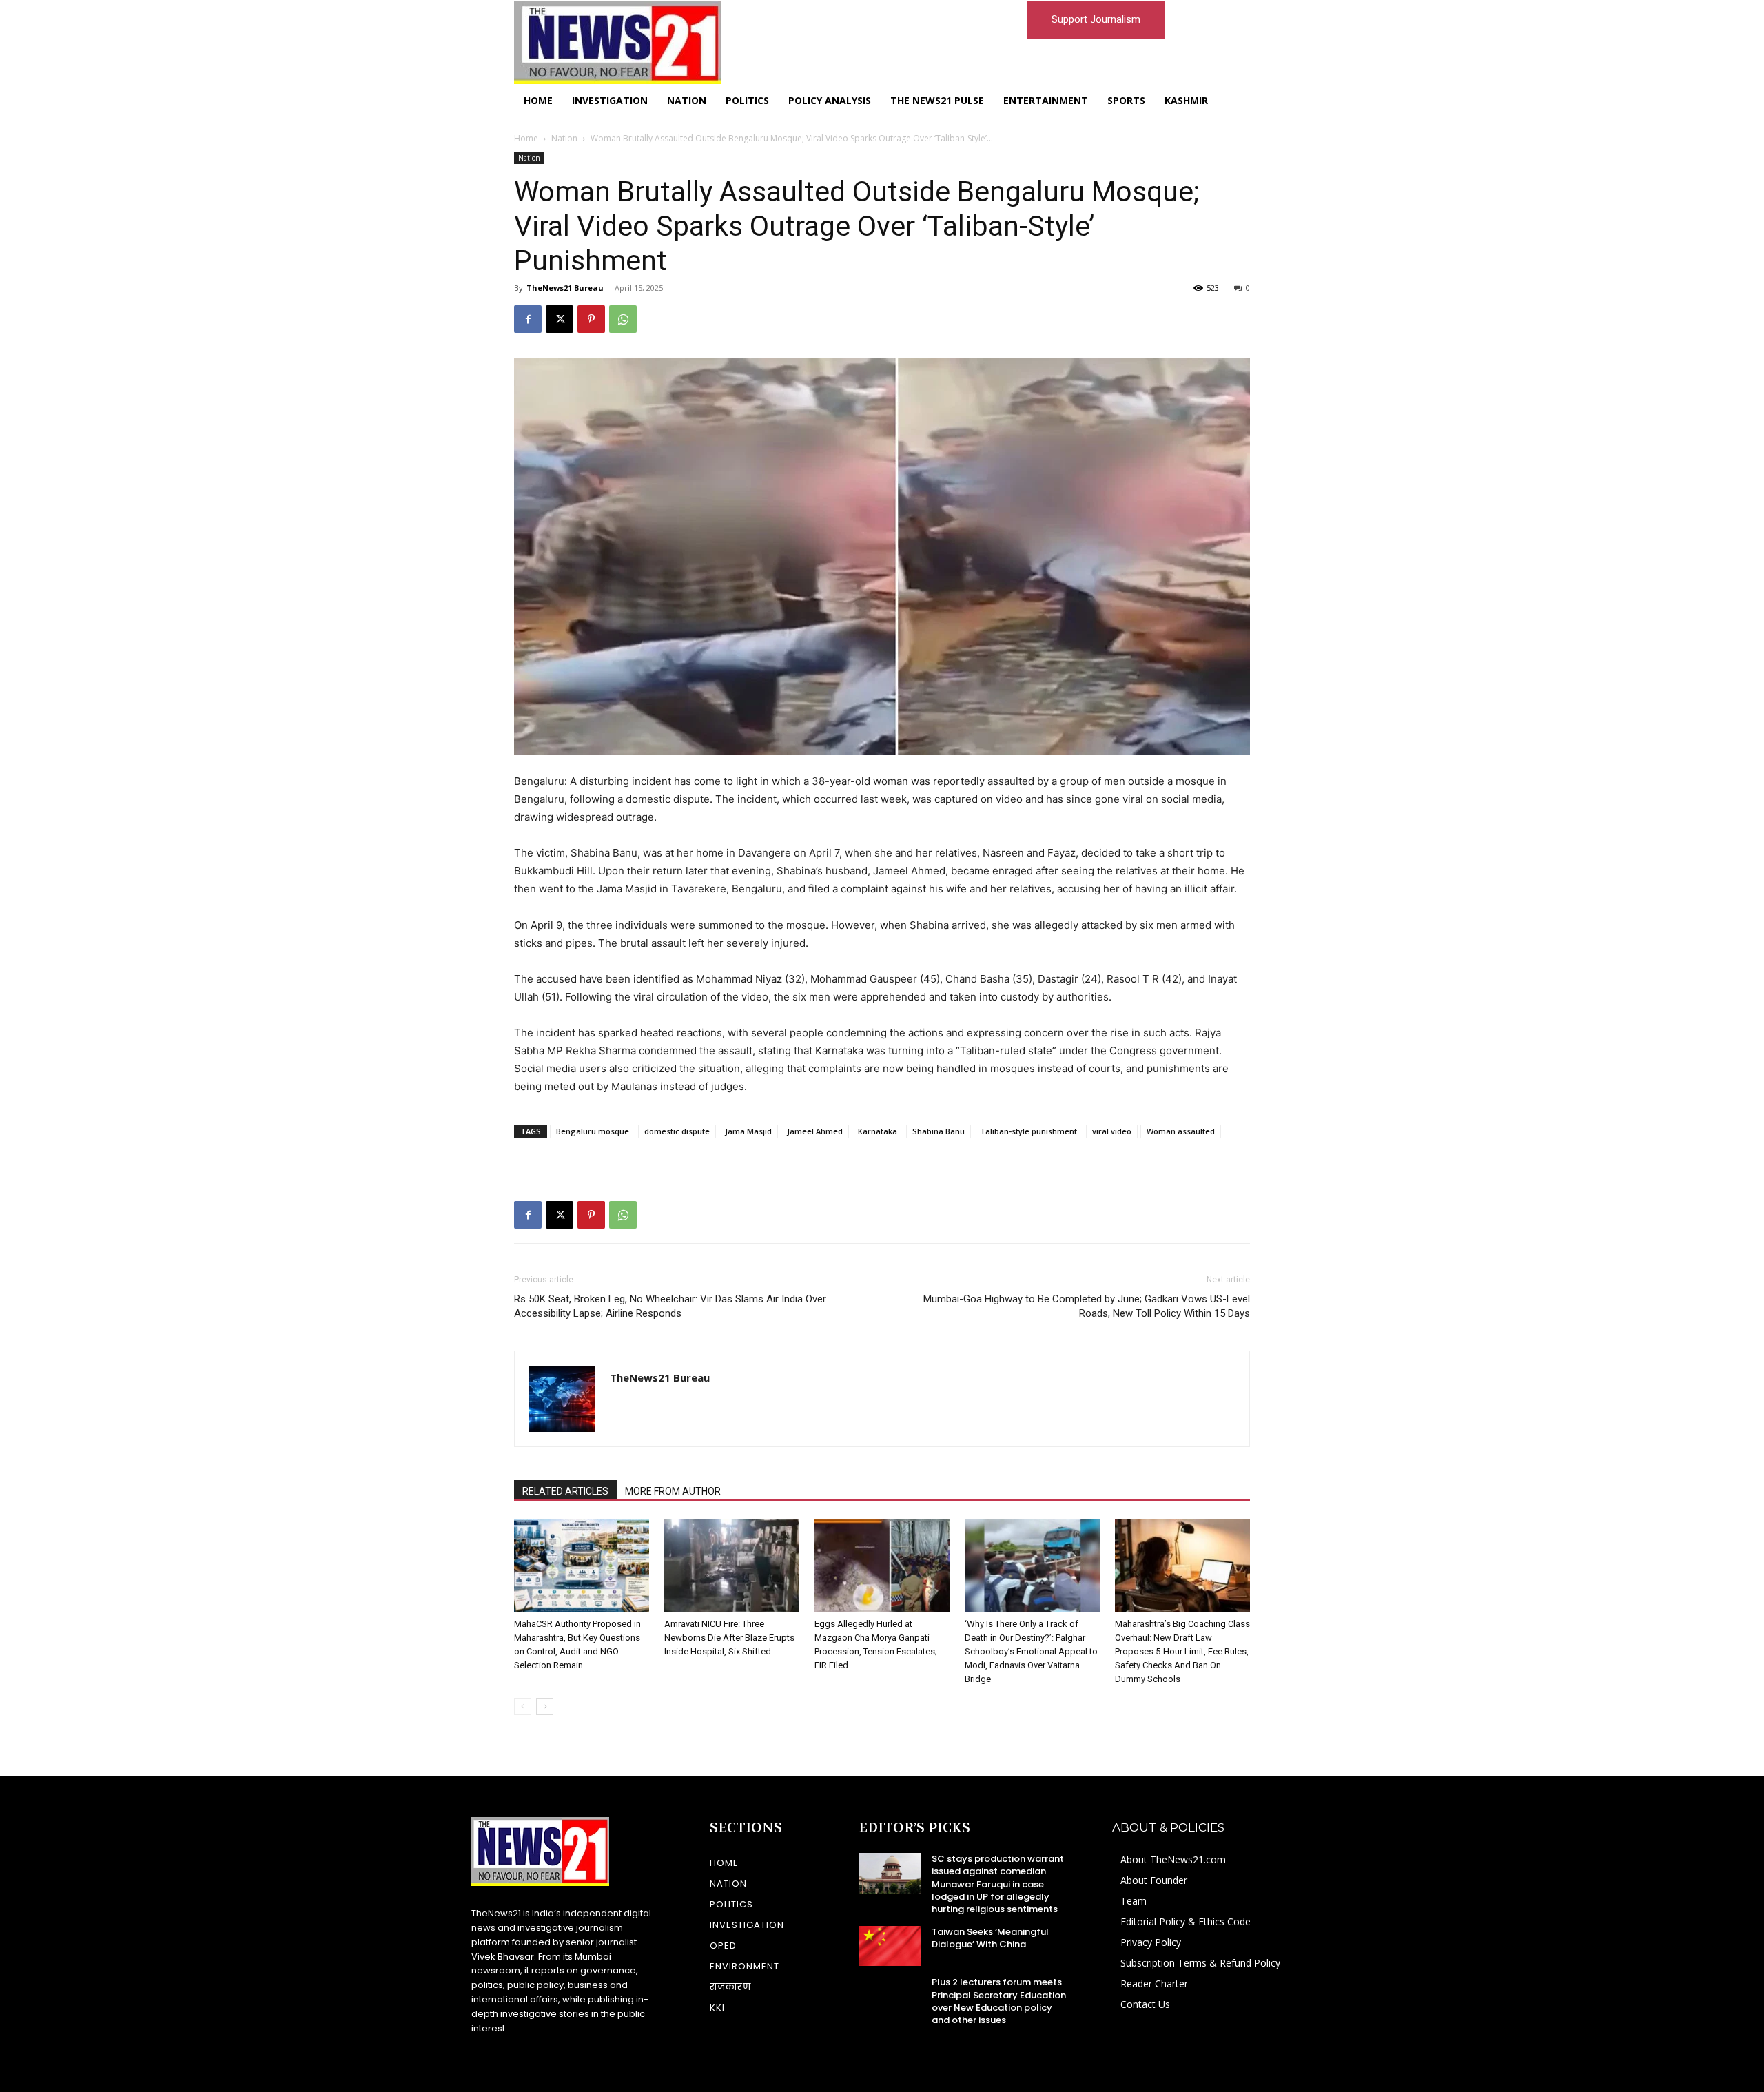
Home (526, 138)
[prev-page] (523, 1706)
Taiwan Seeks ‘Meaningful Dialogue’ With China (990, 1938)
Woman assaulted (1181, 1131)
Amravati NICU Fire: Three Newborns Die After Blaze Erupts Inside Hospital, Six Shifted (729, 1638)
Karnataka (878, 1131)
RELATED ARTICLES (565, 1491)
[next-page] (545, 1706)
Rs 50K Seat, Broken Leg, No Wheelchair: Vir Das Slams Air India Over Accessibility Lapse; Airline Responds (670, 1306)
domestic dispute (677, 1131)
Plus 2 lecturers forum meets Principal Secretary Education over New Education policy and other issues (999, 2001)
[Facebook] (528, 319)
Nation (564, 138)
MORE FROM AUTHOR (673, 1491)
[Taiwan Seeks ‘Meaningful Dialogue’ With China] (890, 1946)
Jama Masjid (748, 1131)
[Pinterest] (591, 319)
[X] (560, 319)
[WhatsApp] (623, 319)
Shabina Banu (939, 1131)
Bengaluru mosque (593, 1131)
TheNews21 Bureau (565, 288)
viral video (1112, 1131)
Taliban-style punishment (1028, 1131)
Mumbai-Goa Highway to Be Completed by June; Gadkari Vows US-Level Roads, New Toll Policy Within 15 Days (1087, 1306)
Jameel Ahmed (815, 1131)
